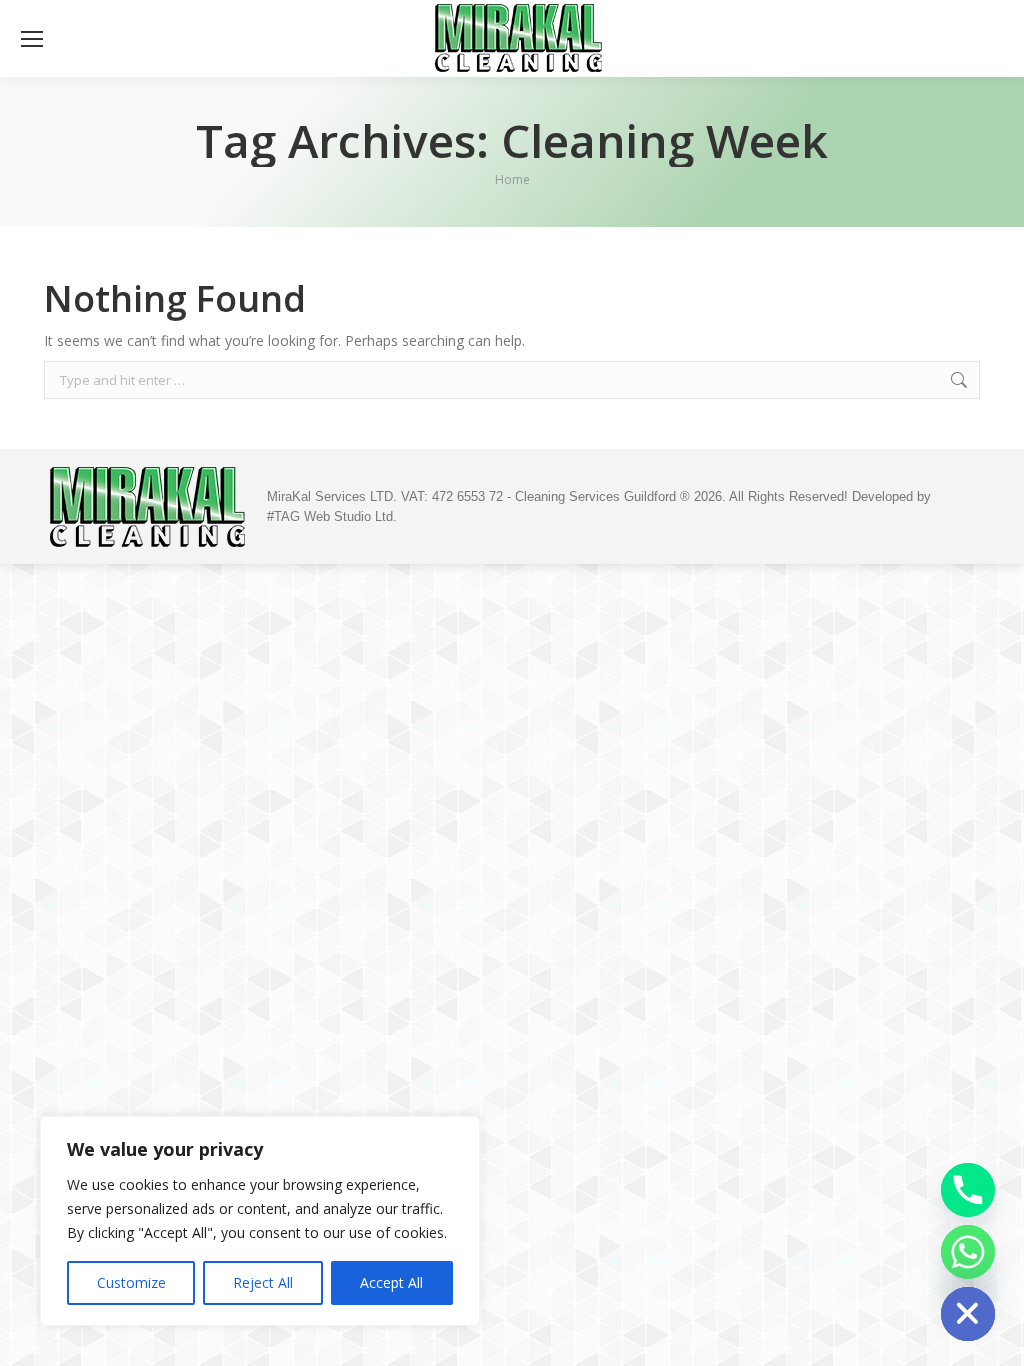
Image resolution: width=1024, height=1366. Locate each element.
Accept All (391, 1282)
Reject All (263, 1282)
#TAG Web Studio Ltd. (332, 516)
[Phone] (968, 1190)
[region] (260, 1221)
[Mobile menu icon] (32, 39)
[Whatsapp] (968, 1252)
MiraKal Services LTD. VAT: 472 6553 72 (385, 496)
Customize (131, 1282)
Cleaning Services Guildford (597, 496)
